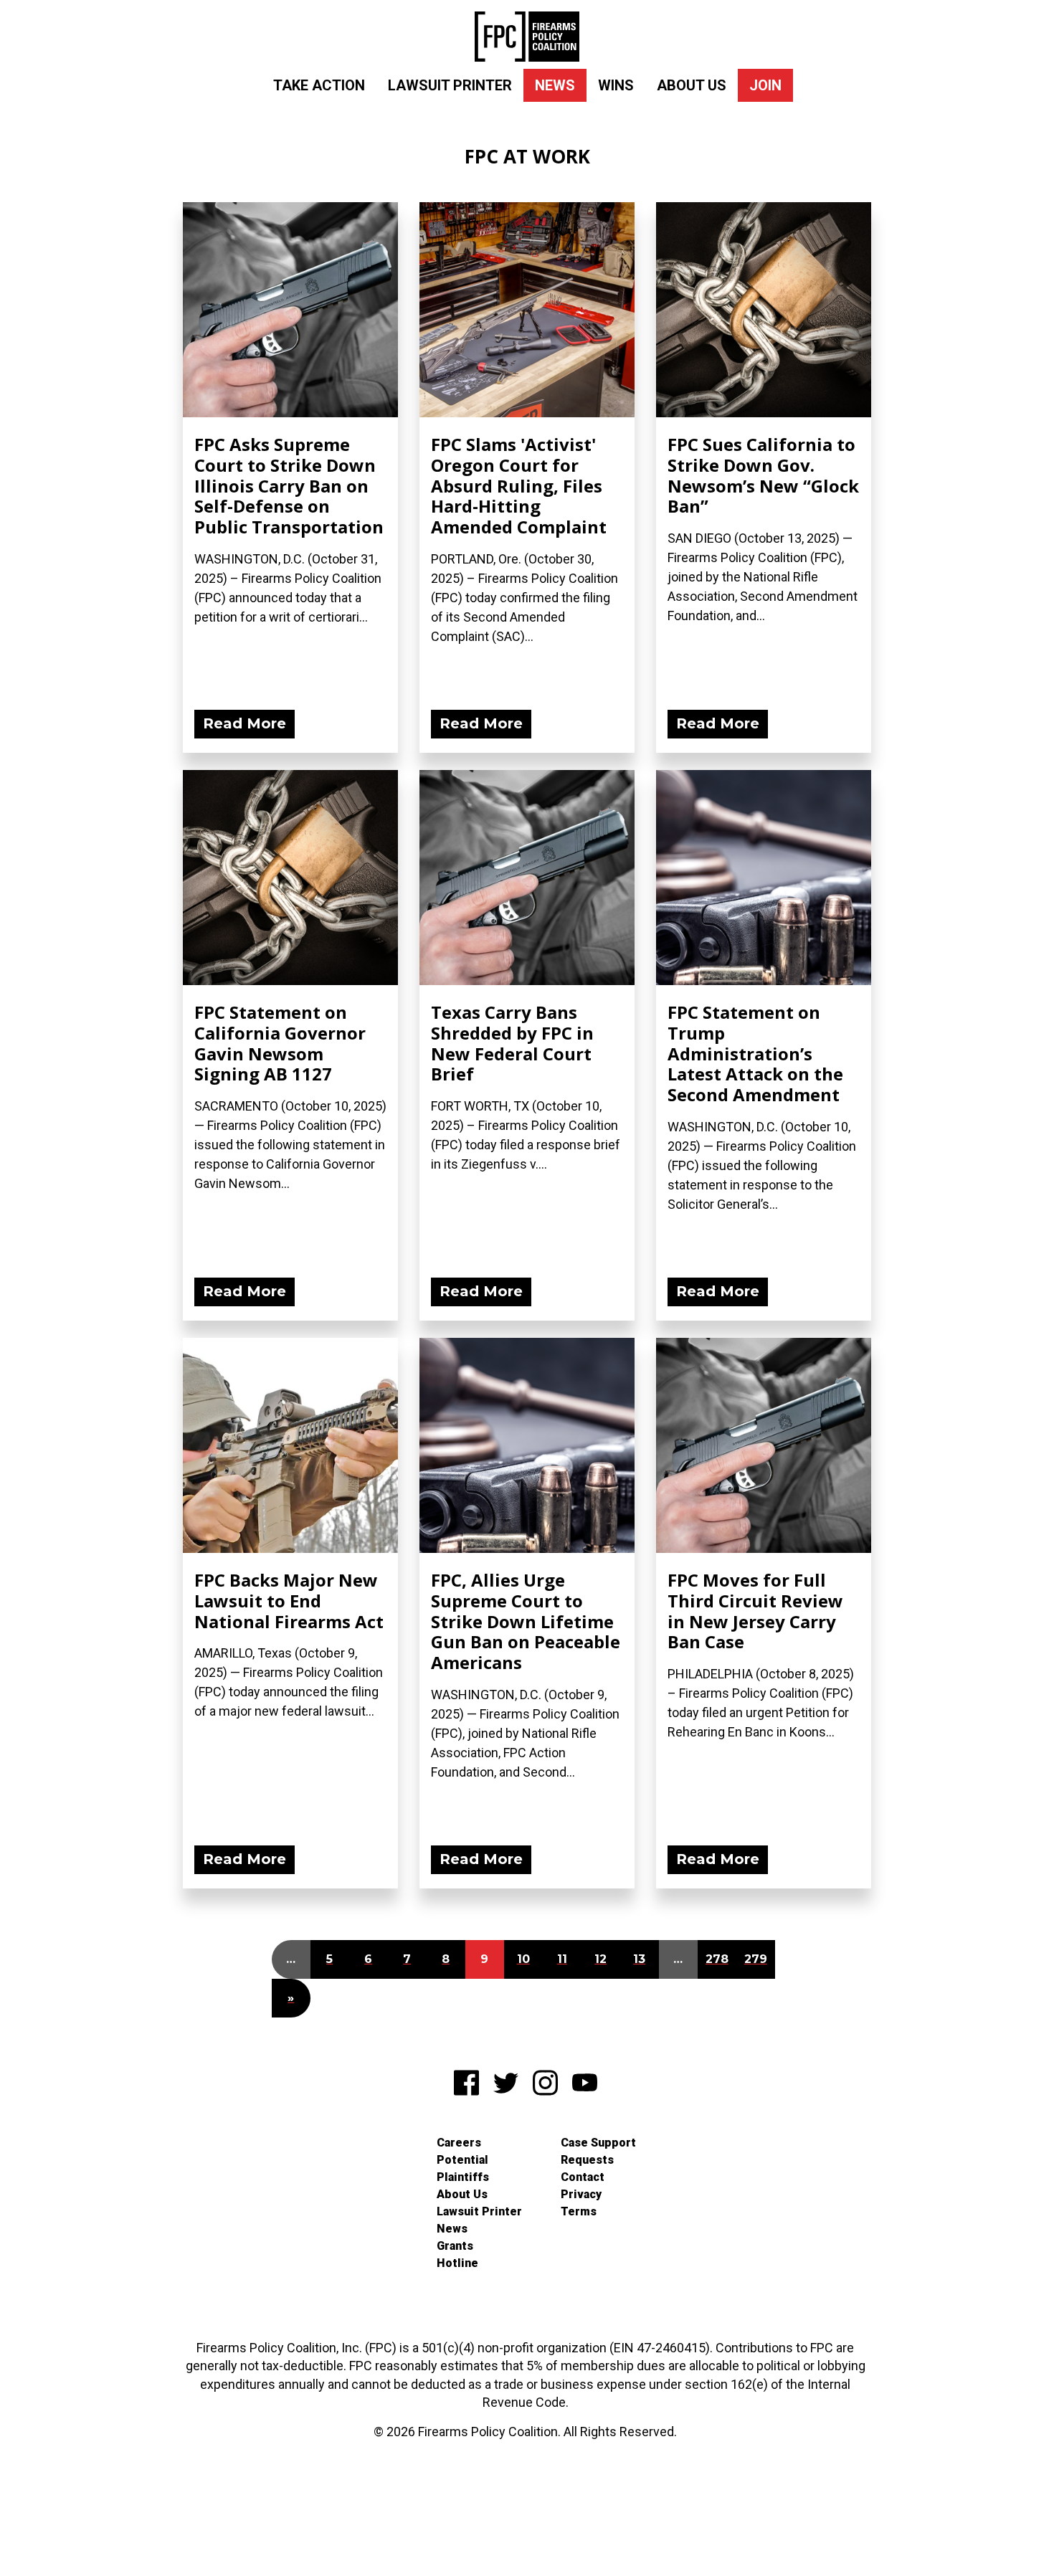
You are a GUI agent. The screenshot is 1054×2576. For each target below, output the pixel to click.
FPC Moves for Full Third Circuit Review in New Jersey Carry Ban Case (755, 1611)
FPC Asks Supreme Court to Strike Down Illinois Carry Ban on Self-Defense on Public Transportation (289, 485)
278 (717, 1959)
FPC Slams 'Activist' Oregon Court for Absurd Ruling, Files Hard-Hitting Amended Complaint (519, 485)
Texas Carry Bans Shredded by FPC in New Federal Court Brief (512, 1043)
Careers (459, 2143)
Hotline (457, 2263)
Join (765, 85)
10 (523, 1959)
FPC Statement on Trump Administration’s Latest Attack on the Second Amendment (755, 1053)
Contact (583, 2177)
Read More (244, 723)
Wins (616, 85)
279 (756, 1959)
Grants (455, 2246)
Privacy (581, 2194)
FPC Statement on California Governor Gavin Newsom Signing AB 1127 (280, 1043)
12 (600, 1959)
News (555, 85)
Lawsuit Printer (450, 85)
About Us (692, 85)
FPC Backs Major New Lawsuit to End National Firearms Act (289, 1601)
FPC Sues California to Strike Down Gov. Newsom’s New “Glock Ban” (763, 475)
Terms (579, 2211)
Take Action (319, 85)
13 (639, 1959)
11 (562, 1959)
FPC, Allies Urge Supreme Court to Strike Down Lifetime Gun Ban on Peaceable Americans (526, 1621)
